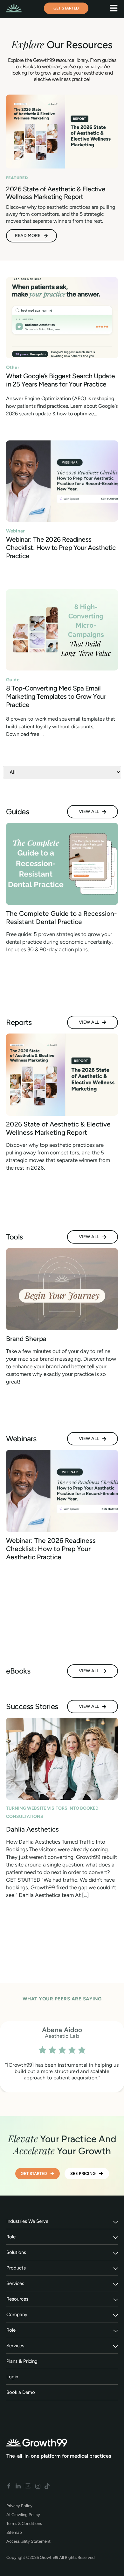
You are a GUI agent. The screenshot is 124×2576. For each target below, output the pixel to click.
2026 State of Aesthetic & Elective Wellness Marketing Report (58, 1128)
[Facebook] (9, 2486)
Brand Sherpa (26, 1339)
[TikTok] (47, 2486)
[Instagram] (38, 2486)
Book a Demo (21, 2392)
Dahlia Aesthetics (32, 1829)
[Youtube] (28, 2486)
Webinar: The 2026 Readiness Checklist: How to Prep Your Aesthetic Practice (61, 548)
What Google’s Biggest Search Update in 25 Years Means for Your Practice (61, 380)
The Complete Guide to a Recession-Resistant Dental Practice (62, 918)
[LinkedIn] (18, 2486)
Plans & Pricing (22, 2361)
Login (12, 2377)
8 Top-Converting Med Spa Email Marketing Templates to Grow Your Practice (56, 696)
